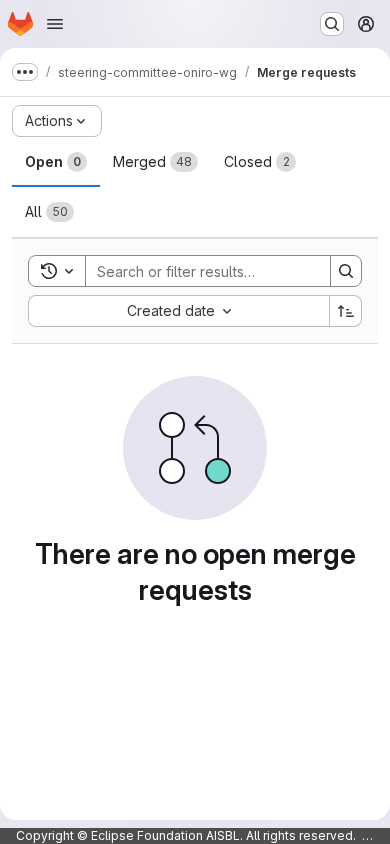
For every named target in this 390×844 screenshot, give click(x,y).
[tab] (56, 162)
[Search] (346, 271)
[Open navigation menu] (55, 24)
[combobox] (178, 311)
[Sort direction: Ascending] (346, 311)
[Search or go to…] (332, 24)
